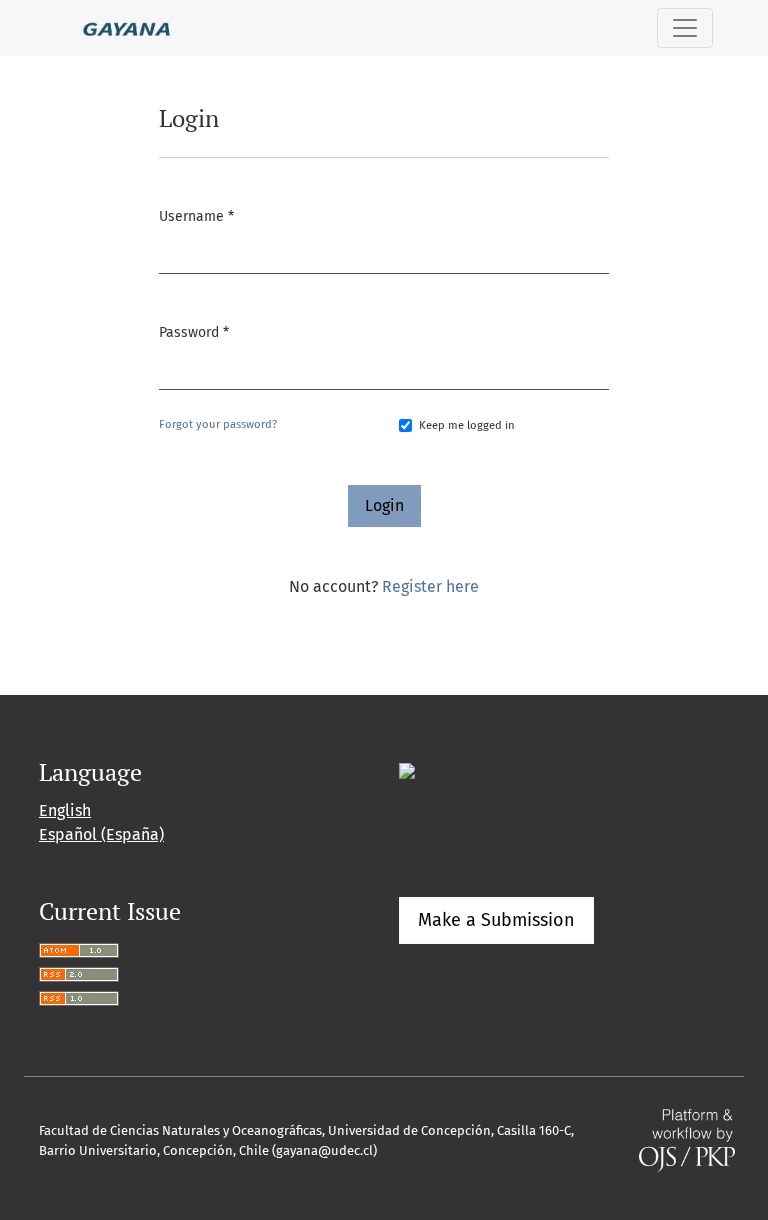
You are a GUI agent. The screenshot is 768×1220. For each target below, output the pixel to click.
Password (194, 332)
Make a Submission (496, 920)
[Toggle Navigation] (685, 28)
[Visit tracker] (407, 769)
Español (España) (101, 834)
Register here (430, 586)
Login (384, 505)
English (65, 810)
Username (196, 216)
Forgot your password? (218, 424)
